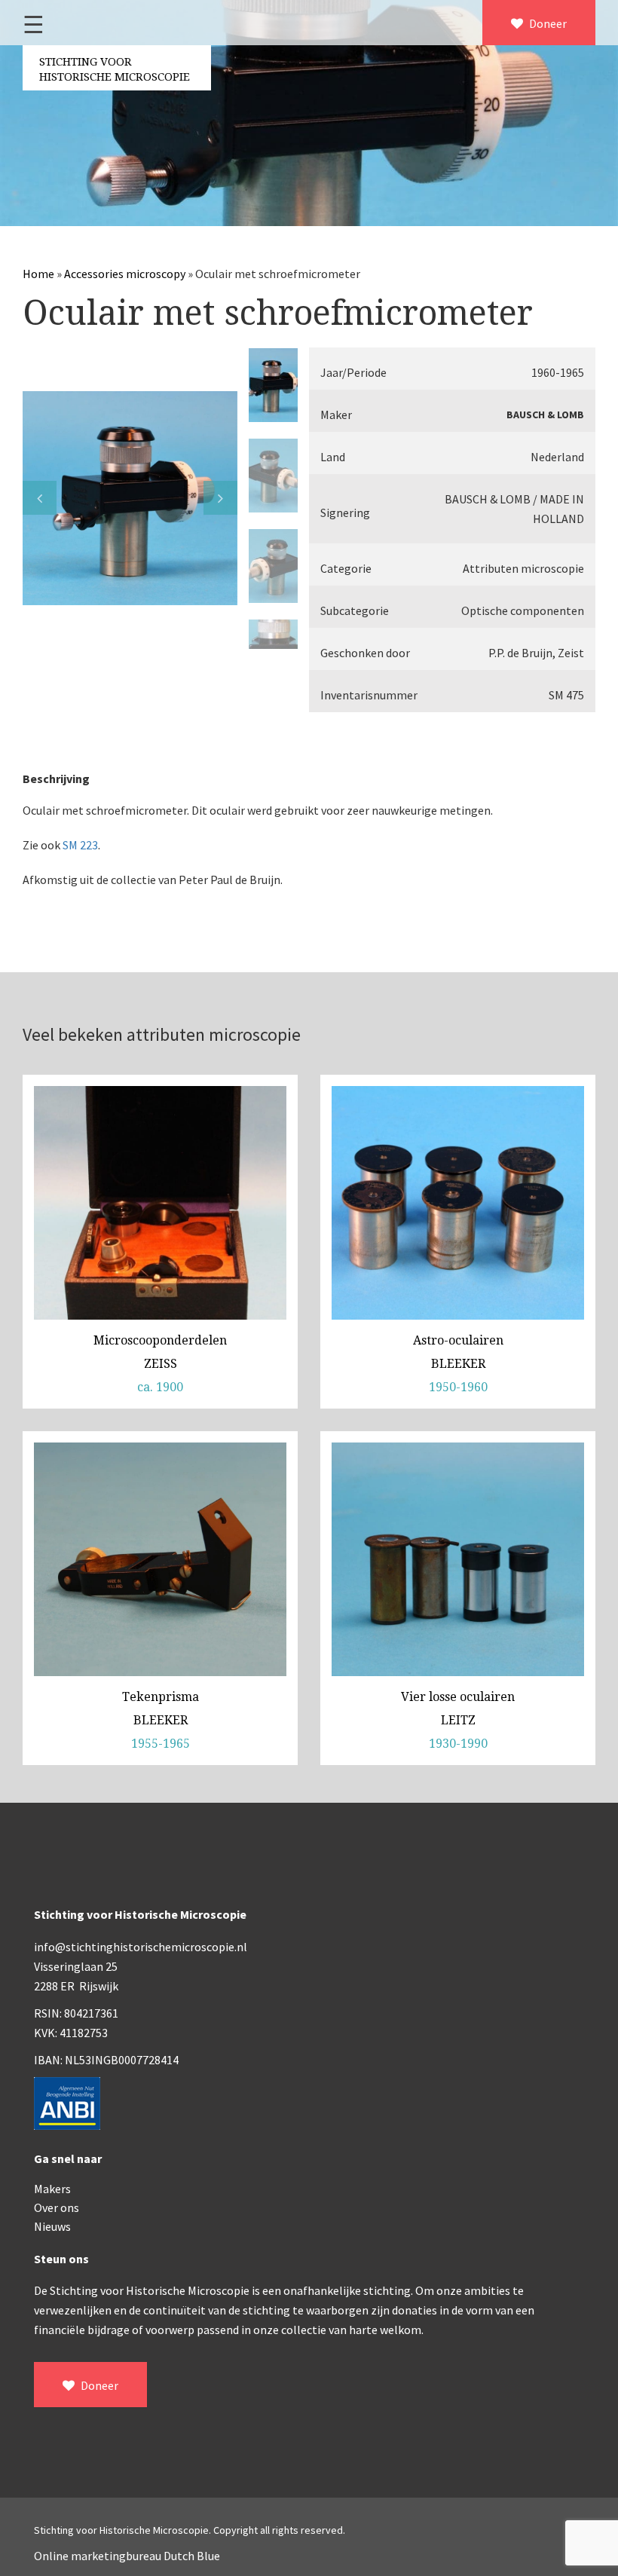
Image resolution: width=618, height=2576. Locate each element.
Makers (52, 2189)
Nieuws (52, 2226)
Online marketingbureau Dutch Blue (127, 2556)
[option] (130, 498)
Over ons (57, 2207)
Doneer (547, 23)
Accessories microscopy (125, 274)
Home (38, 274)
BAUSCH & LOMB (545, 415)
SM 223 (80, 845)
